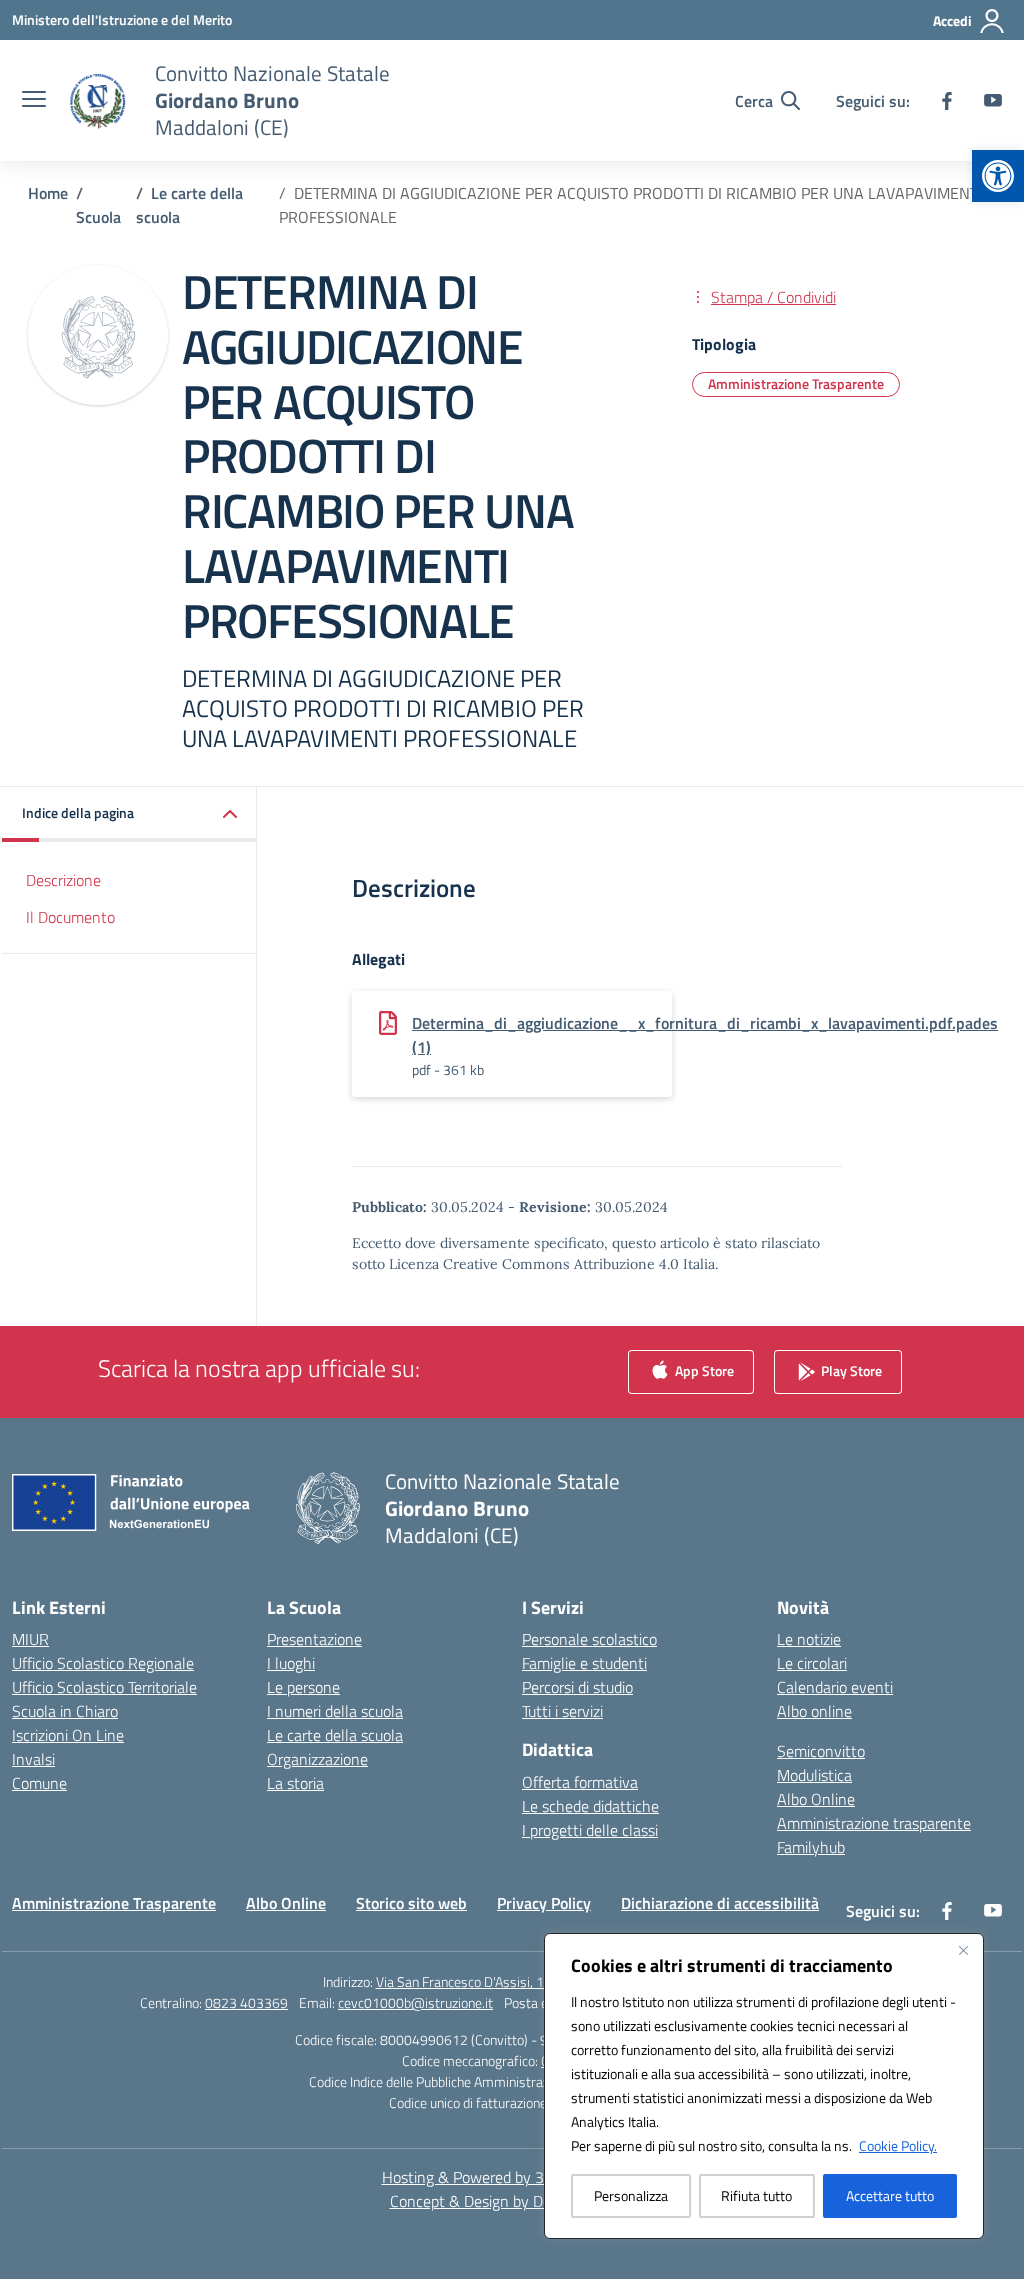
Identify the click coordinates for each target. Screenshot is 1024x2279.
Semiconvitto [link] (821, 1751)
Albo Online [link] (816, 1799)
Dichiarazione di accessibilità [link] (720, 1903)
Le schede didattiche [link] (590, 1806)
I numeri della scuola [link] (335, 1711)
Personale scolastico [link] (589, 1639)
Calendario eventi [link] (835, 1687)
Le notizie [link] (809, 1639)
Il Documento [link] (70, 917)
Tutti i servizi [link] (562, 1711)
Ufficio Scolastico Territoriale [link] (104, 1687)
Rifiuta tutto (756, 2195)
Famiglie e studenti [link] (584, 1663)
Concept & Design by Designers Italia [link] (512, 2201)
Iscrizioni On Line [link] (68, 1735)
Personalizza (631, 2195)
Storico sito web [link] (411, 1903)
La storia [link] (295, 1783)
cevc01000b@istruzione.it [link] (415, 2002)
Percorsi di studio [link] (577, 1687)
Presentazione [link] (314, 1639)
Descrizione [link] (63, 880)
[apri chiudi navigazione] (34, 101)
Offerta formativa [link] (580, 1782)
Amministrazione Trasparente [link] (796, 383)
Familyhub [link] (811, 1847)
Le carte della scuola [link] (335, 1735)
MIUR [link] (30, 1639)
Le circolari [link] (812, 1663)
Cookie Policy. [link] (898, 2145)
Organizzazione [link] (317, 1759)
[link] (998, 176)
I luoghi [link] (291, 1663)
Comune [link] (39, 1783)
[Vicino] (963, 1950)
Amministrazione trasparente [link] (874, 1823)
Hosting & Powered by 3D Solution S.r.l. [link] (512, 2177)
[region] (764, 2086)
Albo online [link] (814, 1711)
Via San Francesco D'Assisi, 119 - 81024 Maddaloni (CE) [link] (539, 1981)
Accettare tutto (890, 2195)
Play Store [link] (850, 1369)
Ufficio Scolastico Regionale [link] (103, 1663)
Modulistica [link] (814, 1775)
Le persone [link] (303, 1687)
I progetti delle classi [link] (590, 1830)
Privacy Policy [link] (544, 1903)
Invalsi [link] (33, 1759)
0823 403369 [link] (246, 2002)
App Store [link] (703, 1369)
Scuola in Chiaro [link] (65, 1711)
